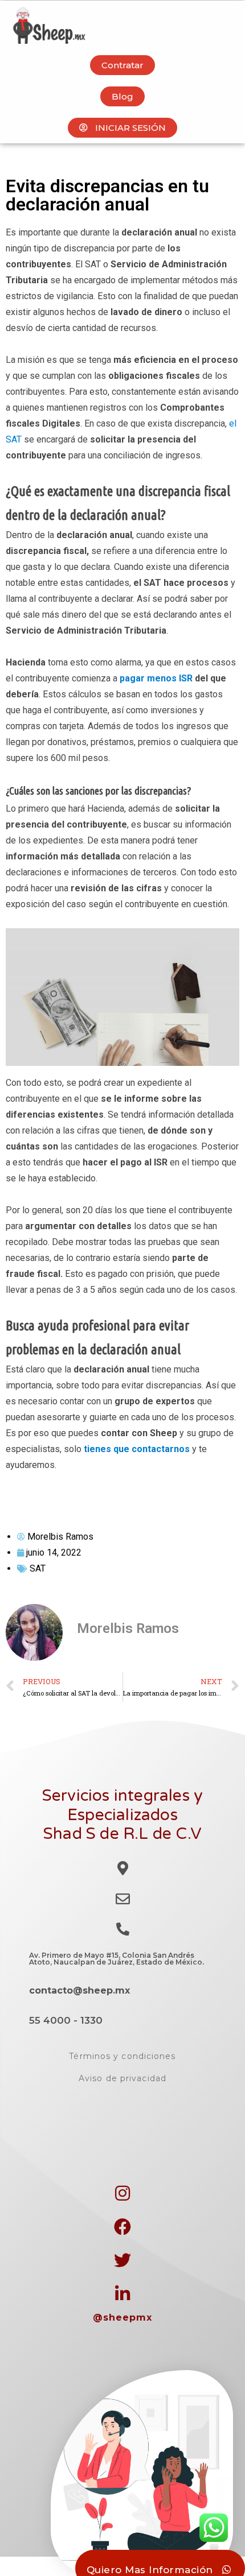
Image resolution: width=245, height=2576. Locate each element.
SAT (38, 1568)
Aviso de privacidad (122, 2078)
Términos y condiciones (122, 2056)
